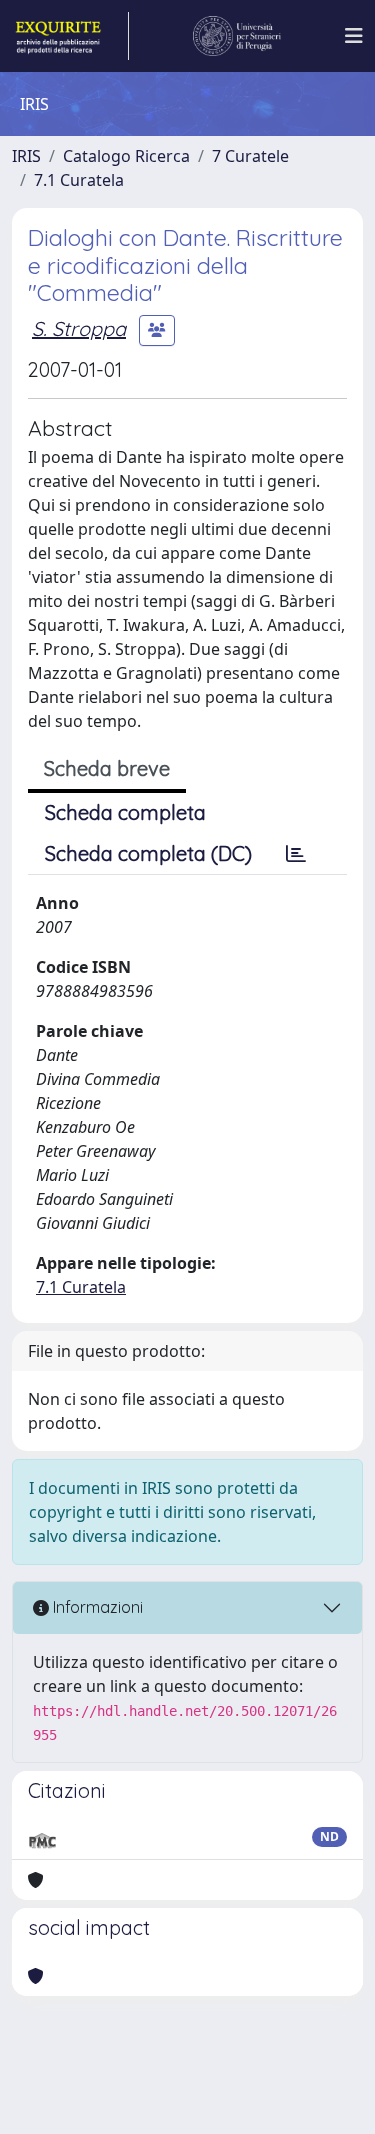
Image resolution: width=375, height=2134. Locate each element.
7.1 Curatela (79, 180)
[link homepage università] (237, 36)
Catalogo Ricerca (126, 156)
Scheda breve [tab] (107, 768)
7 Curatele (250, 156)
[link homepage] (70, 36)
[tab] (296, 854)
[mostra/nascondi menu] (354, 36)
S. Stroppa (79, 328)
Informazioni (96, 1607)
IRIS (26, 156)
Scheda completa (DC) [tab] (148, 853)
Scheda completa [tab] (125, 812)
